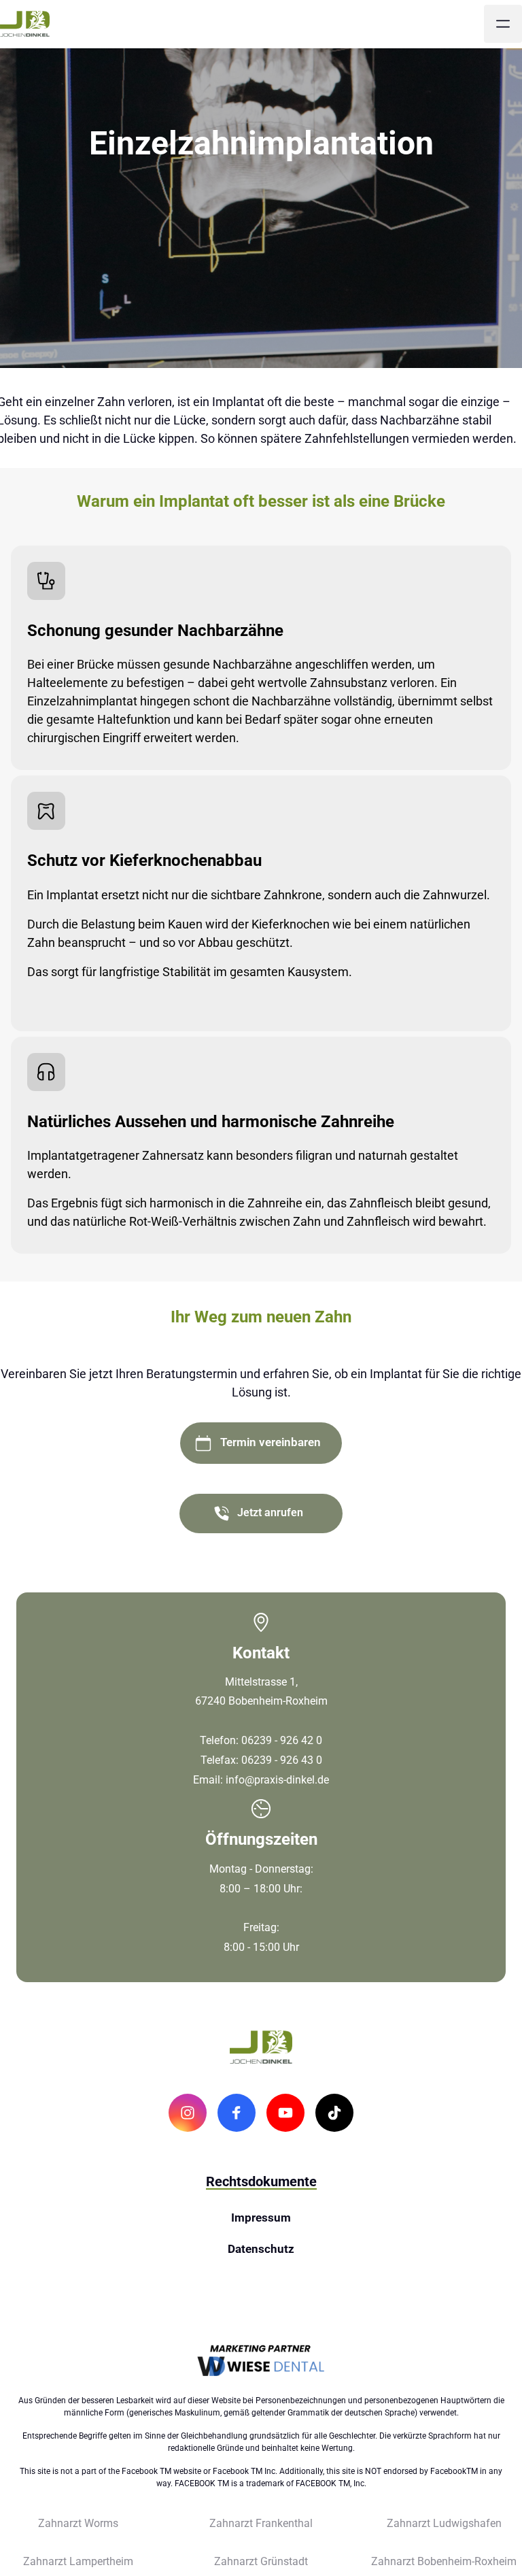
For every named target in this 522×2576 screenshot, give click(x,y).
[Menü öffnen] (503, 24)
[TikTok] (334, 2113)
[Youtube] (285, 2113)
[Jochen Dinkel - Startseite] (25, 24)
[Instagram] (188, 2113)
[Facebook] (237, 2113)
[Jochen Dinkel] (261, 2361)
